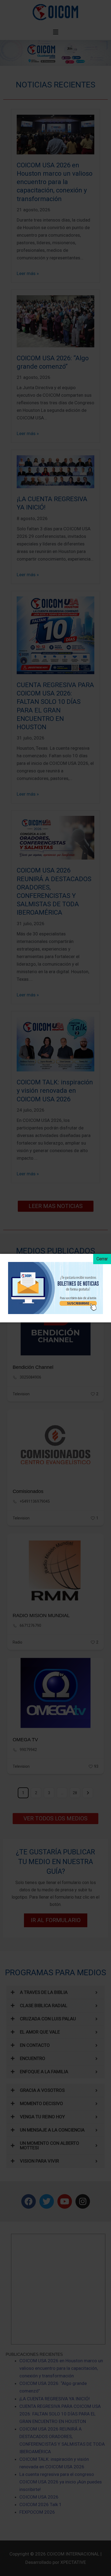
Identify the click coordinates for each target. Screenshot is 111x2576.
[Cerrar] (102, 1259)
